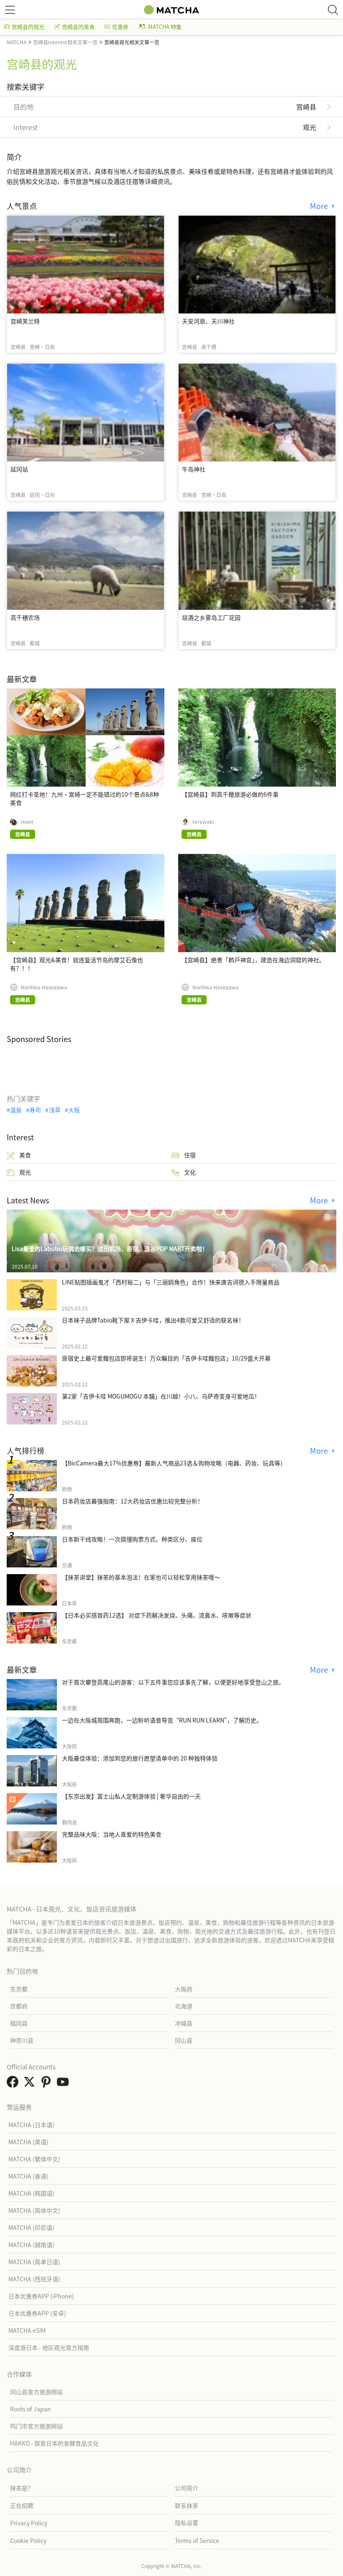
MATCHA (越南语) (31, 2245)
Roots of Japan (31, 2409)
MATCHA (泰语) (28, 2176)
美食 (25, 1155)
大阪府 (184, 1989)
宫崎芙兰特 (25, 321)
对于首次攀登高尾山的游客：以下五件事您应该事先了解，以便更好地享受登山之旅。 (173, 1682)
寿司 (35, 1110)
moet (27, 822)
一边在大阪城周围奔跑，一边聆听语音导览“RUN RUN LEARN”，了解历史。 (162, 1720)
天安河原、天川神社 (208, 321)
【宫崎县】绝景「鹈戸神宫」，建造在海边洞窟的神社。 (253, 960)
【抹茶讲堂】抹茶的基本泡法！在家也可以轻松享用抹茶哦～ (141, 1577)
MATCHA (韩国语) (31, 2193)
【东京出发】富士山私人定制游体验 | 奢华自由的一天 (131, 1796)
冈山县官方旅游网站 (36, 2392)
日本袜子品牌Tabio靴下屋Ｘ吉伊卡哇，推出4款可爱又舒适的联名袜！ (153, 1320)
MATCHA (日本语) (31, 2125)
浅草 (55, 1110)
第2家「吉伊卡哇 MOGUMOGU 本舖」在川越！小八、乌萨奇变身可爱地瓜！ (161, 1396)
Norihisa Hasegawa (44, 987)
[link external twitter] (31, 2084)
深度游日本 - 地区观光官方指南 (49, 2347)
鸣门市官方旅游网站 (36, 2426)
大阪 (74, 1110)
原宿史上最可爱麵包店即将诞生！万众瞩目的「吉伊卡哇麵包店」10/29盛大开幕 (166, 1358)
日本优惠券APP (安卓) (37, 2313)
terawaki (203, 822)
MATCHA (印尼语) (31, 2227)
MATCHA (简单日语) (34, 2262)
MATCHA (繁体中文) (34, 2159)
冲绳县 (184, 2023)
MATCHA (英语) (28, 2142)
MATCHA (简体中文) (34, 2210)
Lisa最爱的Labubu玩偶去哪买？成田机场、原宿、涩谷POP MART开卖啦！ (110, 1249)
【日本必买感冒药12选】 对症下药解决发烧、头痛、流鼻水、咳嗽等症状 (157, 1615)
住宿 (190, 1155)
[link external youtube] (64, 2084)
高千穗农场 (25, 617)
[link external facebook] (14, 2084)
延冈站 (19, 469)
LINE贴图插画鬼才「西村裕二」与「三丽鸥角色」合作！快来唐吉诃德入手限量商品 (171, 1282)
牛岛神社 (194, 469)
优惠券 (120, 27)
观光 (25, 1172)
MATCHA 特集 (165, 27)
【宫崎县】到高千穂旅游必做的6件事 (230, 794)
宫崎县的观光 (28, 27)
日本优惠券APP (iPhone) (41, 2296)
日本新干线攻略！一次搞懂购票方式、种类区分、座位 (132, 1539)
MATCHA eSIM (27, 2330)
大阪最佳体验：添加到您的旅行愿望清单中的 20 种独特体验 (140, 1758)
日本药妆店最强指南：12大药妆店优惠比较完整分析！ (133, 1501)
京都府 (19, 2006)
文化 (190, 1172)
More (320, 206)
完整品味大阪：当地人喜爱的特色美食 (112, 1834)
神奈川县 (22, 2040)
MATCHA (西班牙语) (34, 2279)
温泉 (16, 1110)
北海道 (184, 2006)
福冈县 (19, 2023)
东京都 (19, 1989)
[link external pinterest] (48, 2084)
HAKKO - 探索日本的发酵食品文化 (54, 2443)
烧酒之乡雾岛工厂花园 (211, 617)
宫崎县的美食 (78, 27)
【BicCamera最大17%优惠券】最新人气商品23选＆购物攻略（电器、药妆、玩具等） (174, 1463)
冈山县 (184, 2040)
